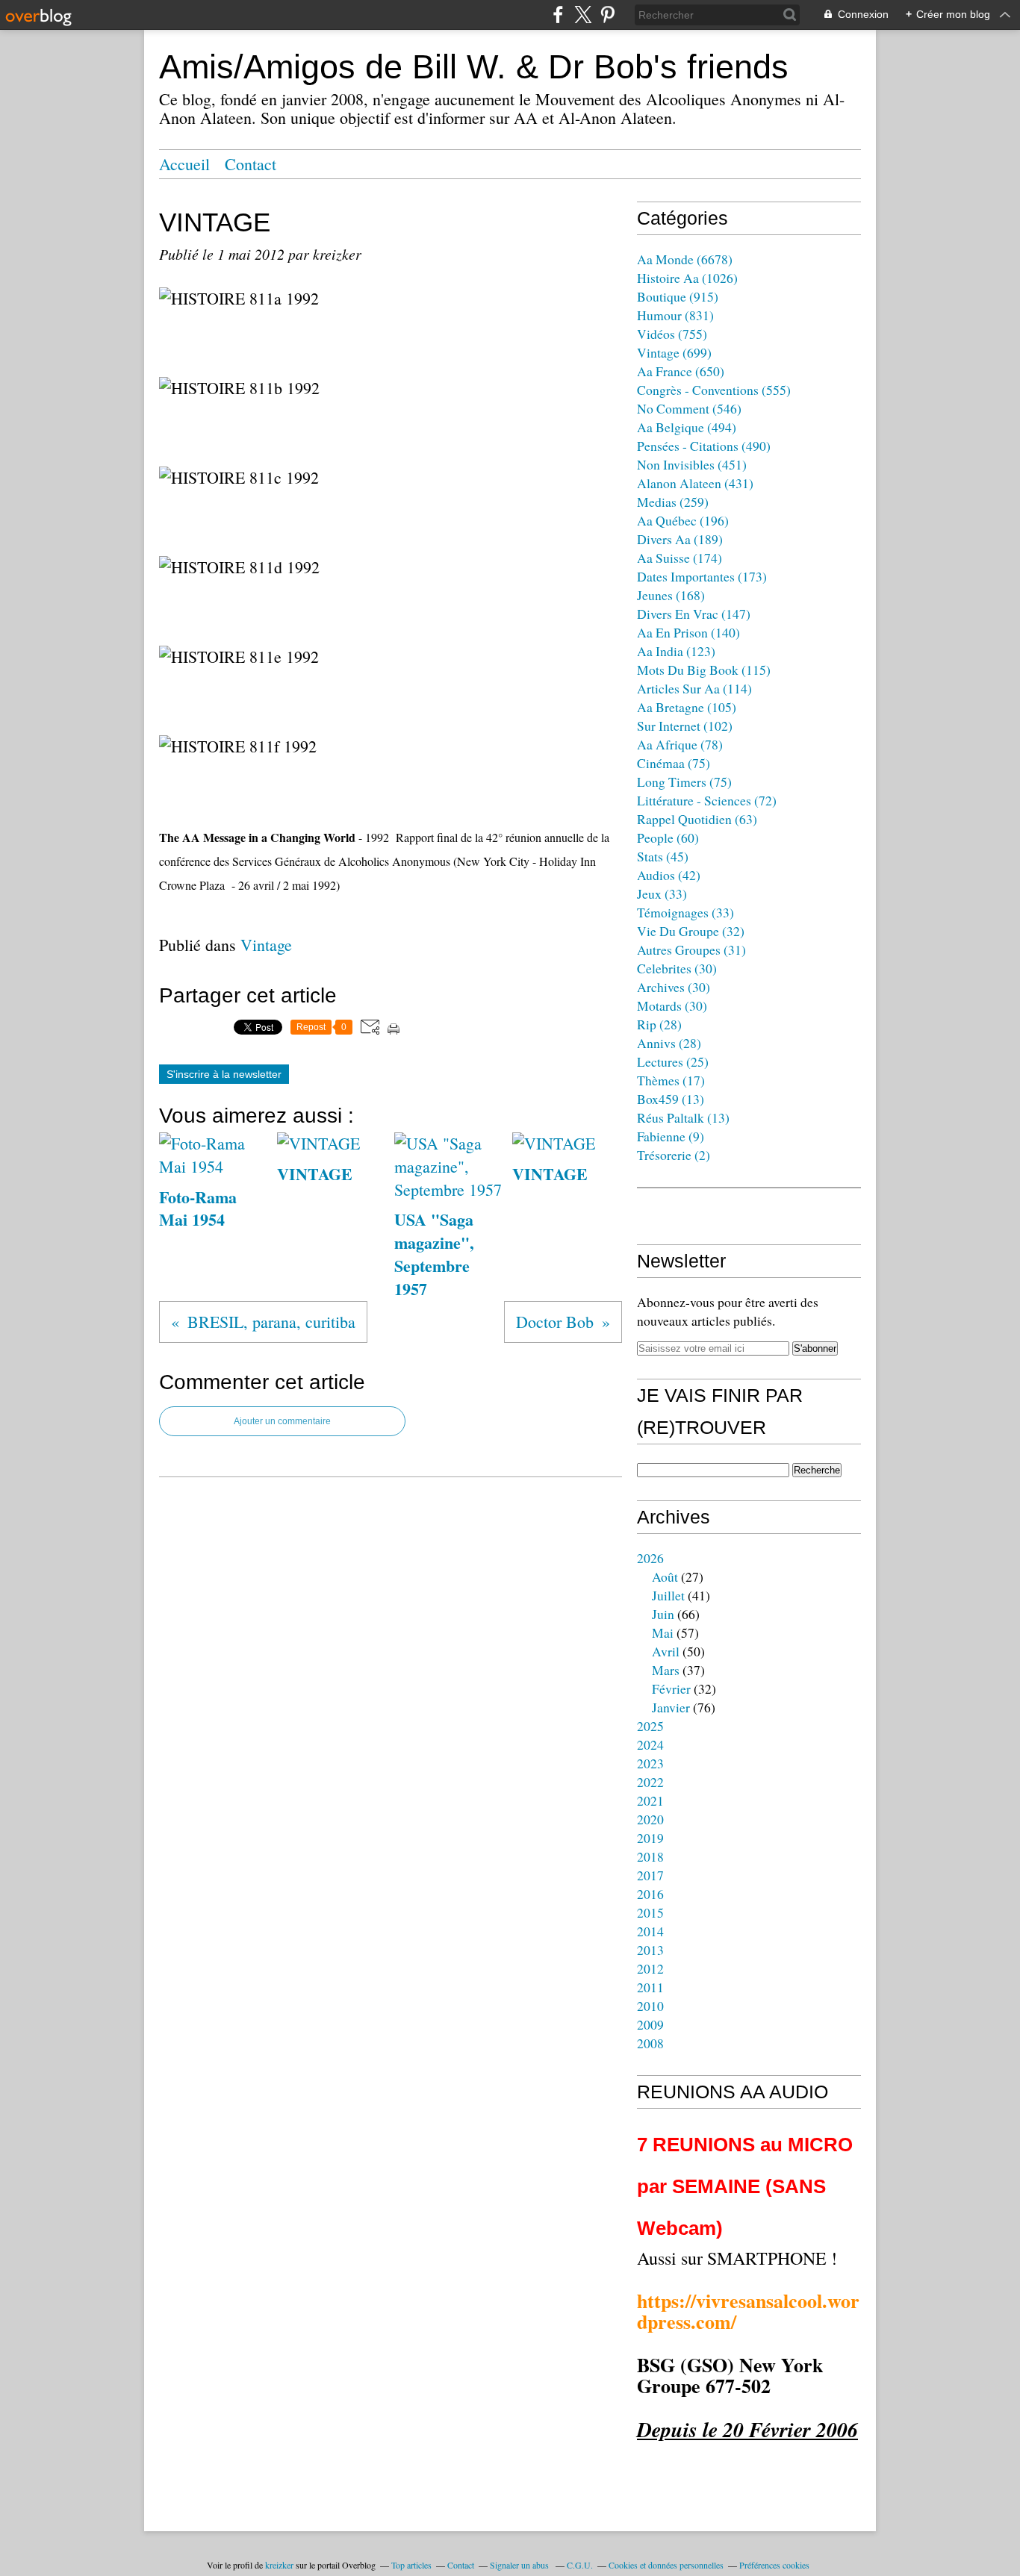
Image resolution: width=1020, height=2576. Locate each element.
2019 (650, 1838)
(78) (680, 744)
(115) (704, 670)
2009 (650, 2024)
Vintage (266, 945)
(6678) (685, 259)
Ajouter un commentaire (282, 1421)
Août (665, 1577)
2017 (650, 1875)
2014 (650, 1931)
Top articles (411, 2565)
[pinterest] (607, 15)
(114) (694, 688)
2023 (650, 1763)
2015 (650, 1912)
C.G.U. (580, 2565)
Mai (663, 1632)
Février (671, 1688)
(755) (672, 334)
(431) (695, 483)
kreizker (279, 2565)
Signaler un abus (520, 2565)
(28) (659, 1024)
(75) (674, 763)
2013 (650, 1950)
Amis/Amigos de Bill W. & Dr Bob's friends (474, 67)
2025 (650, 1726)
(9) (671, 1136)
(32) (691, 931)
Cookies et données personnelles (666, 2565)
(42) (669, 875)
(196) (683, 520)
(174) (680, 558)
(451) (692, 464)
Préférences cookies (774, 2565)
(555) (714, 390)
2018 (650, 1856)
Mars (666, 1670)
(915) (678, 296)
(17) (671, 1080)
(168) (671, 595)
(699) (674, 352)
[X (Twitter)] (583, 15)
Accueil (184, 164)
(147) (694, 614)
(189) (680, 539)
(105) (687, 707)
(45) (663, 856)
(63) (697, 819)
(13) (671, 1099)
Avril (666, 1651)
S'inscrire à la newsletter (224, 1074)
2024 (650, 1744)
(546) (689, 408)
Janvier (671, 1707)
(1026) (687, 278)
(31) (691, 949)
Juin (663, 1614)
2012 (650, 1968)
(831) (675, 315)
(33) (662, 894)
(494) (687, 427)
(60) (668, 838)
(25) (673, 1061)
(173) (702, 576)
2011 (650, 1987)
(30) (677, 968)
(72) (707, 800)
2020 (650, 1819)
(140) (688, 632)
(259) (673, 502)
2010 (650, 2006)
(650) (681, 371)
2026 (650, 1558)
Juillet (668, 1595)
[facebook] (558, 15)
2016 (650, 1894)
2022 (650, 1782)
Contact (251, 164)
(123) (676, 651)
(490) (704, 446)
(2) (674, 1155)
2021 (650, 1800)
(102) (685, 726)
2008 (650, 2043)
